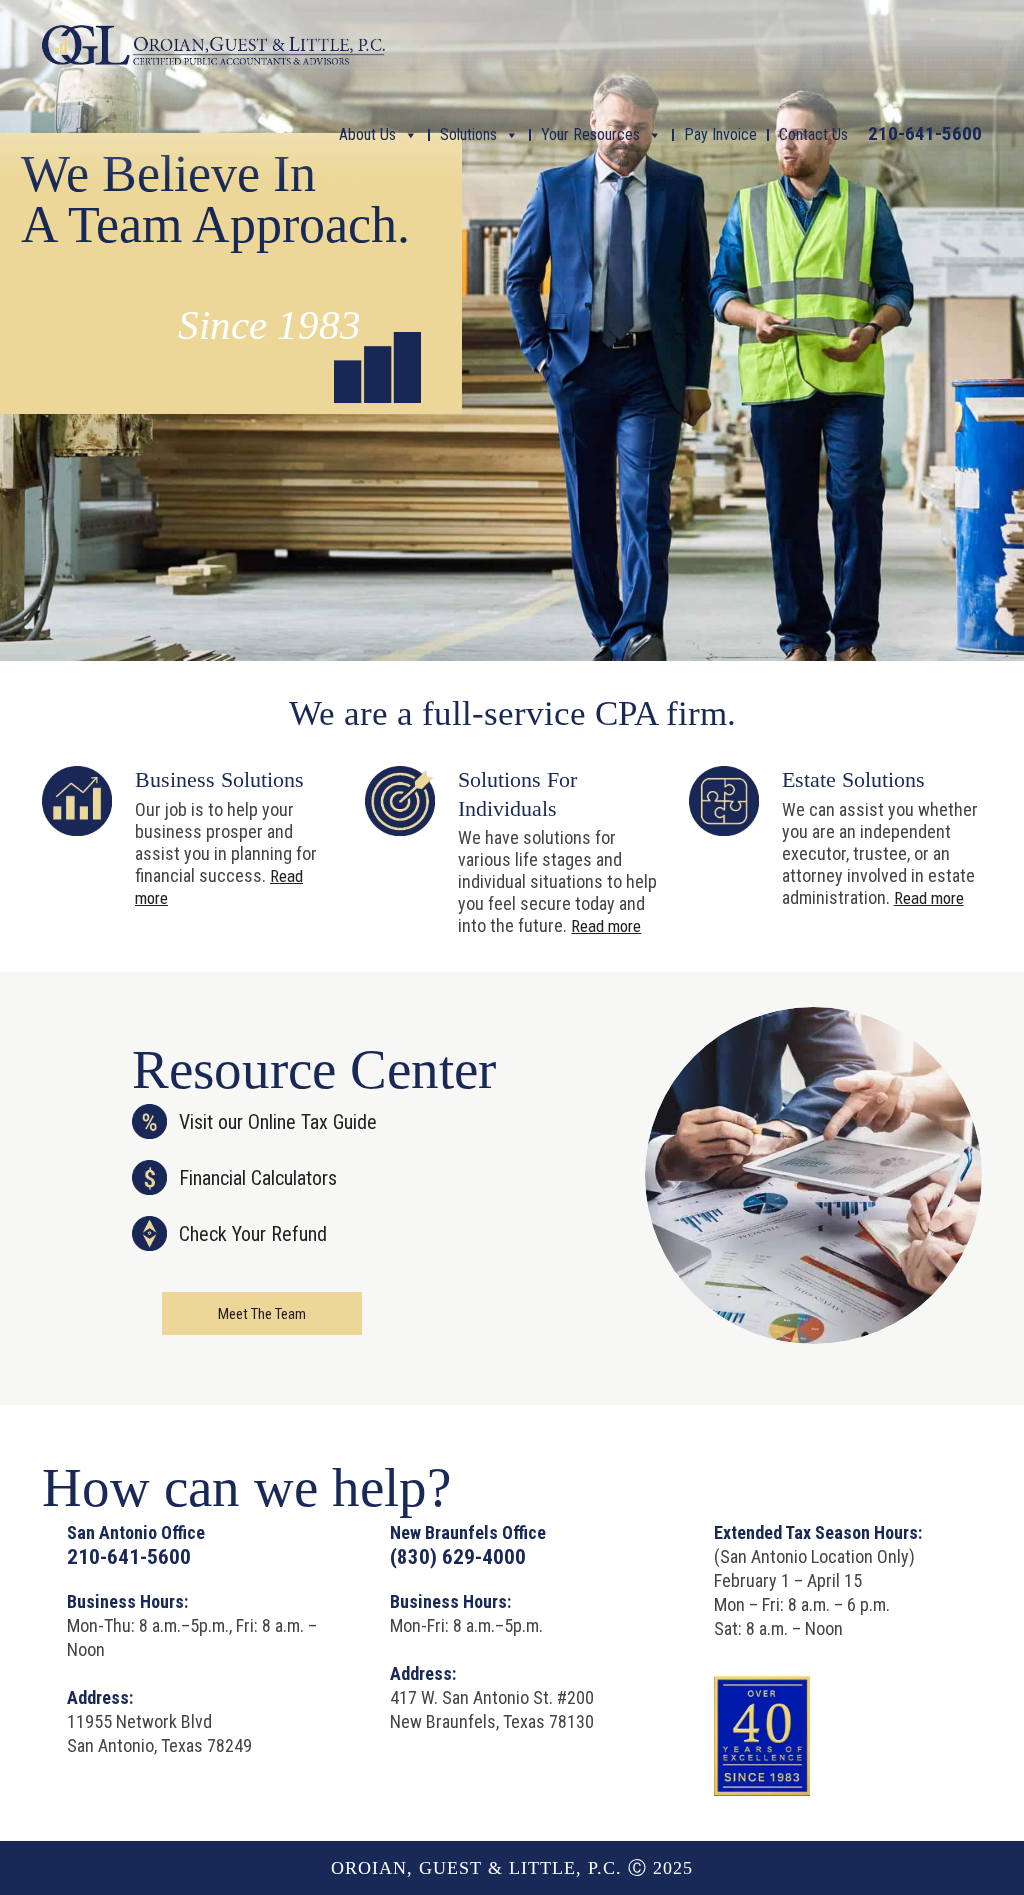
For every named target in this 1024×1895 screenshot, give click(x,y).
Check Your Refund (253, 1234)
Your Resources (590, 135)
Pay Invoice (720, 135)
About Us (367, 135)
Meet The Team (262, 1314)
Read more (606, 926)
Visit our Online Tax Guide (278, 1122)
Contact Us (813, 135)
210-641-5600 (925, 133)
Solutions (468, 135)
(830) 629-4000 (458, 1557)
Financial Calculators (258, 1178)
